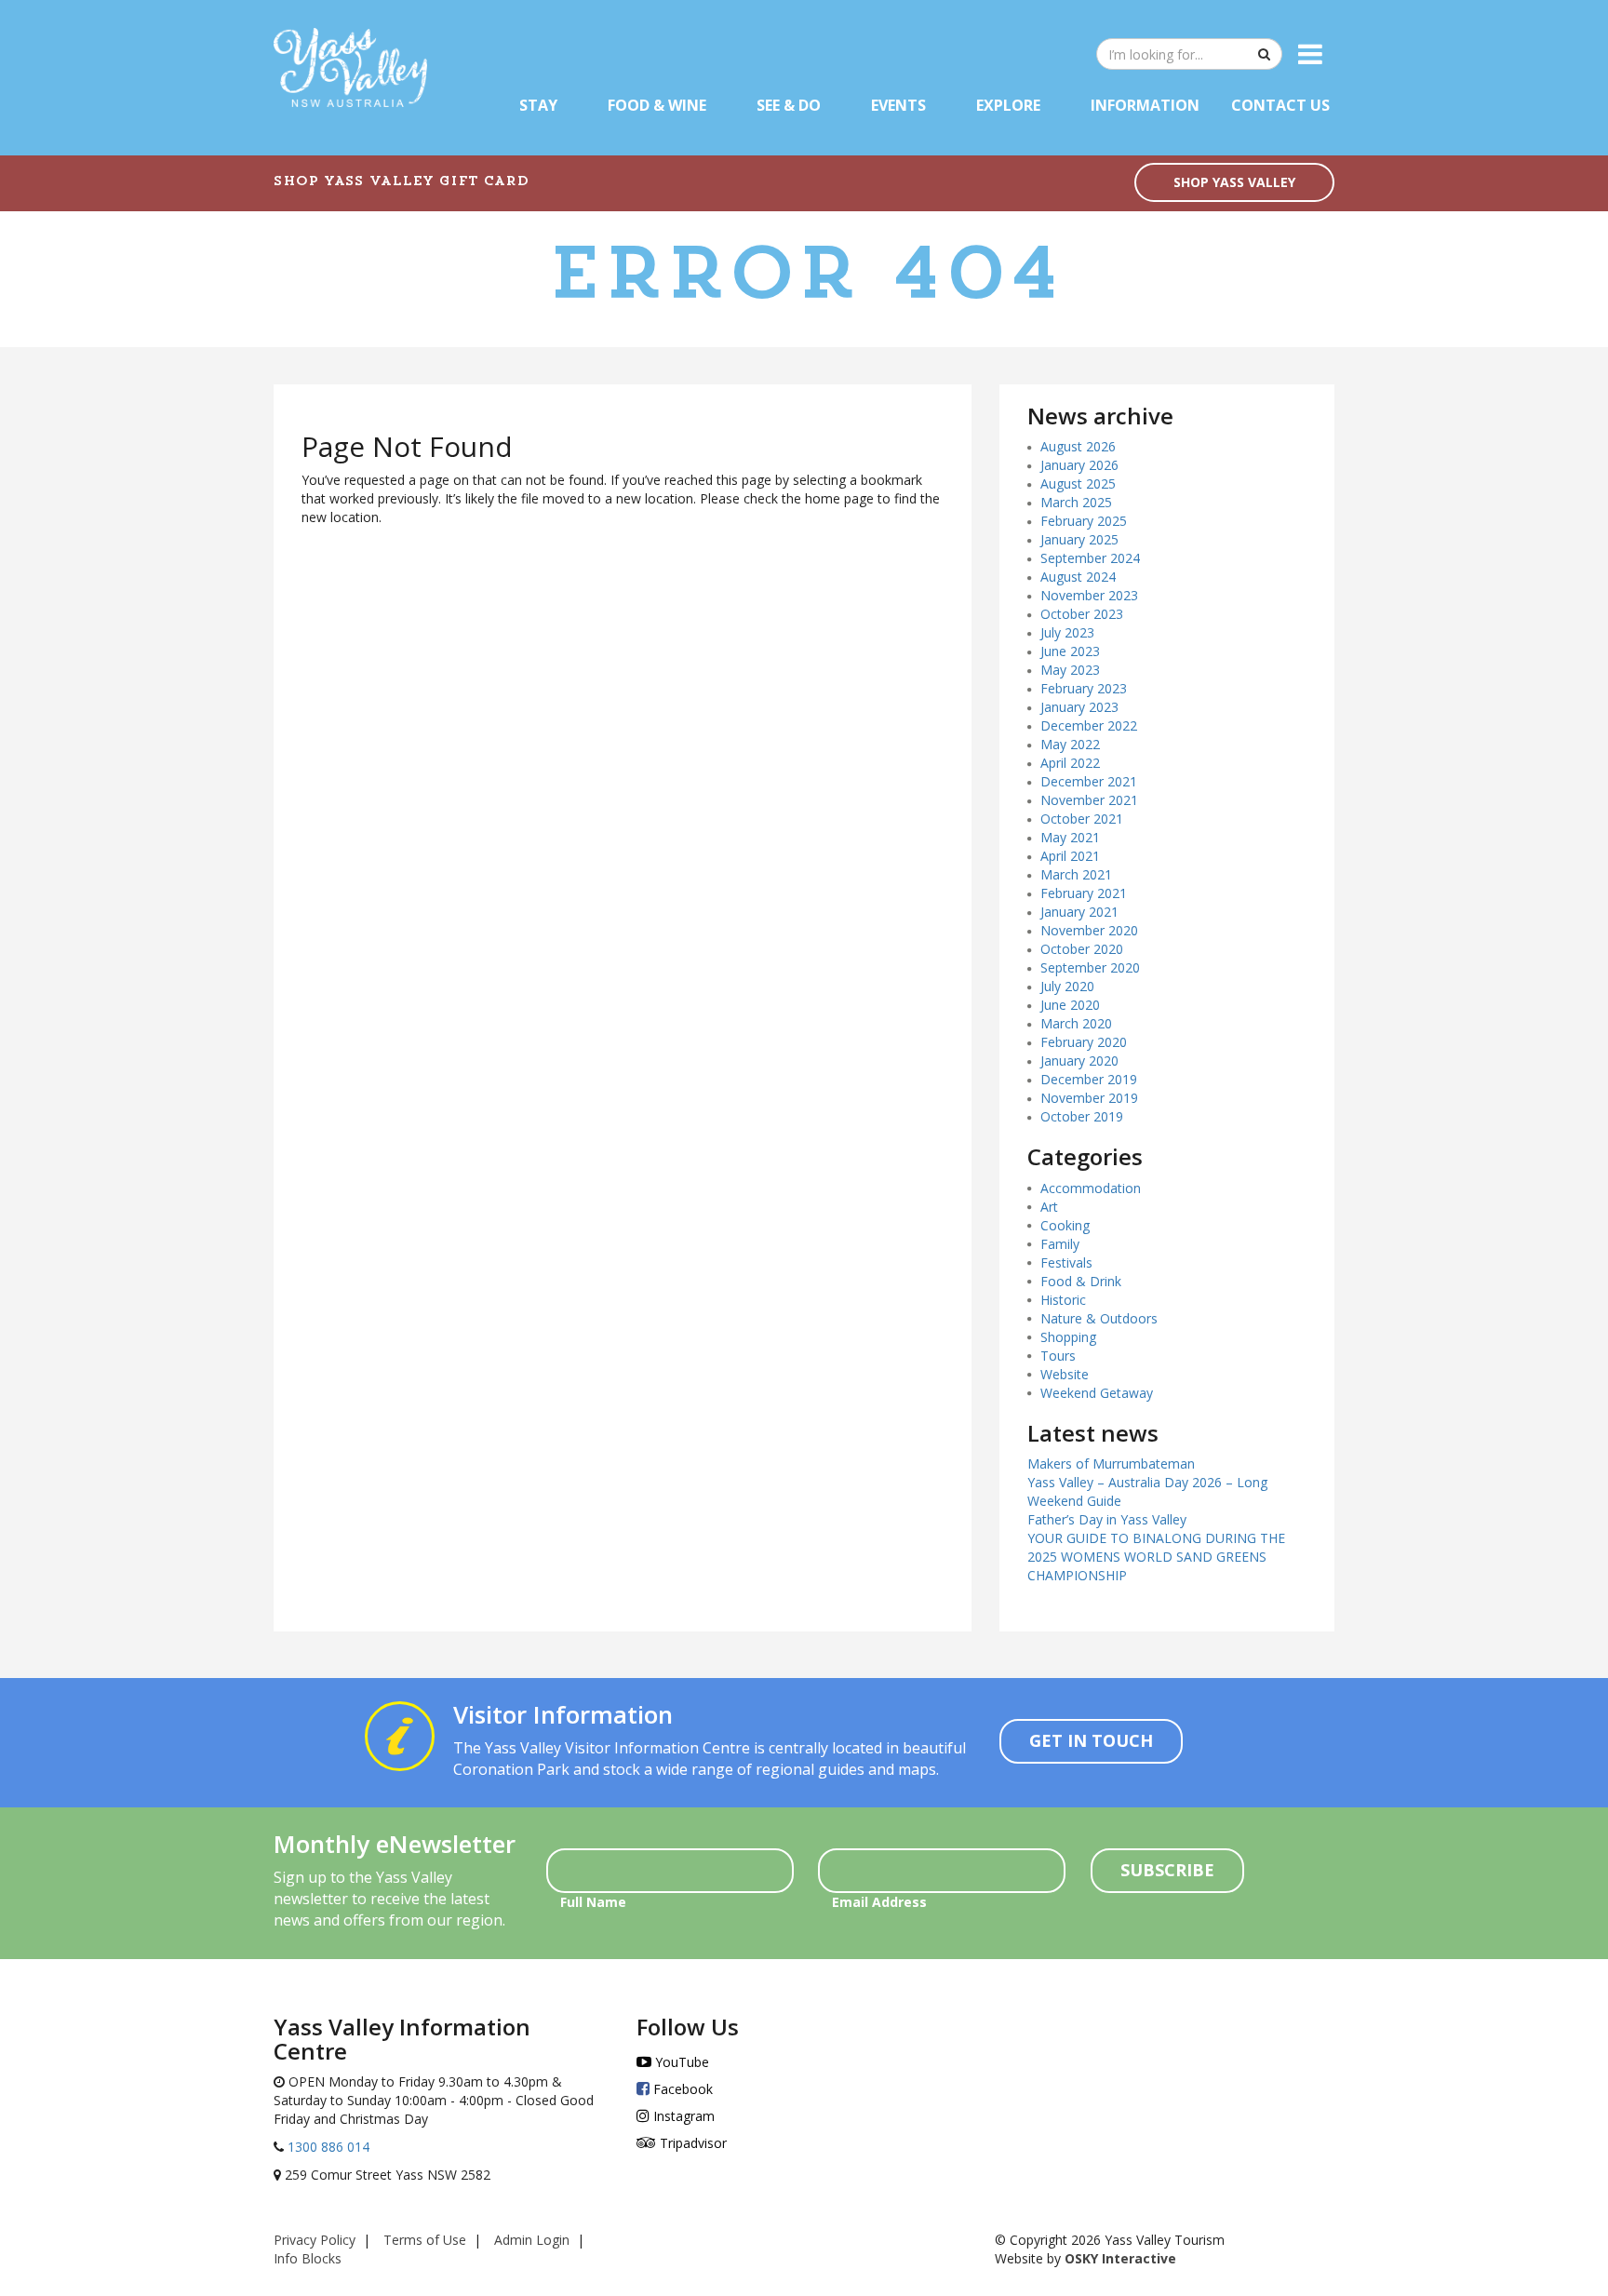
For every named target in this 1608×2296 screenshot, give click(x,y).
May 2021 (1070, 837)
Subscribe (1167, 1870)
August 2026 (1078, 446)
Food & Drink (1081, 1281)
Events (898, 105)
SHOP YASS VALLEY (1234, 182)
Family (1060, 1244)
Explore (1008, 105)
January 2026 (1079, 465)
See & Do (789, 105)
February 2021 (1084, 893)
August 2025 (1078, 483)
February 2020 (1084, 1042)
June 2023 (1070, 651)
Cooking (1065, 1225)
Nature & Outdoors (1099, 1318)
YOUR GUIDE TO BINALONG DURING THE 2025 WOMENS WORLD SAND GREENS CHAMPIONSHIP (1156, 1557)
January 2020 (1079, 1061)
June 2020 (1070, 1005)
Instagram (682, 2116)
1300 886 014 (327, 2147)
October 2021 (1082, 819)
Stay (538, 105)
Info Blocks (308, 2258)
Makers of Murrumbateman (1111, 1464)
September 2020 (1090, 967)
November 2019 (1089, 1098)
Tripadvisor (691, 2143)
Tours (1058, 1356)
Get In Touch (1091, 1740)
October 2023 (1082, 614)
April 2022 (1070, 763)
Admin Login (532, 2240)
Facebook (681, 2089)
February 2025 (1084, 521)
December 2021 (1089, 781)
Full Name (593, 1902)
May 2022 (1070, 744)
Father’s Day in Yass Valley (1107, 1519)
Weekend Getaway (1097, 1393)
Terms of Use (425, 2240)
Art (1049, 1207)
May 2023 (1070, 670)
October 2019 (1082, 1116)
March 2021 (1076, 874)
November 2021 (1089, 800)
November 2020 (1089, 930)
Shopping (1068, 1337)
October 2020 (1082, 949)
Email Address (879, 1902)
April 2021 (1070, 856)
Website (1065, 1374)
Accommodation (1091, 1188)
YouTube (680, 2062)
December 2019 (1089, 1079)
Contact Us (1280, 105)
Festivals (1066, 1262)
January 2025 (1079, 539)
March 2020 (1076, 1023)
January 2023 (1079, 707)
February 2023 (1084, 688)
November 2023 (1089, 595)
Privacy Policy (315, 2240)
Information (1145, 105)
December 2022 (1089, 725)
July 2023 (1067, 632)
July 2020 (1067, 986)
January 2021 (1079, 912)
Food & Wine (657, 105)
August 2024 (1078, 577)
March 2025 (1076, 502)
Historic (1063, 1300)
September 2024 (1090, 558)
